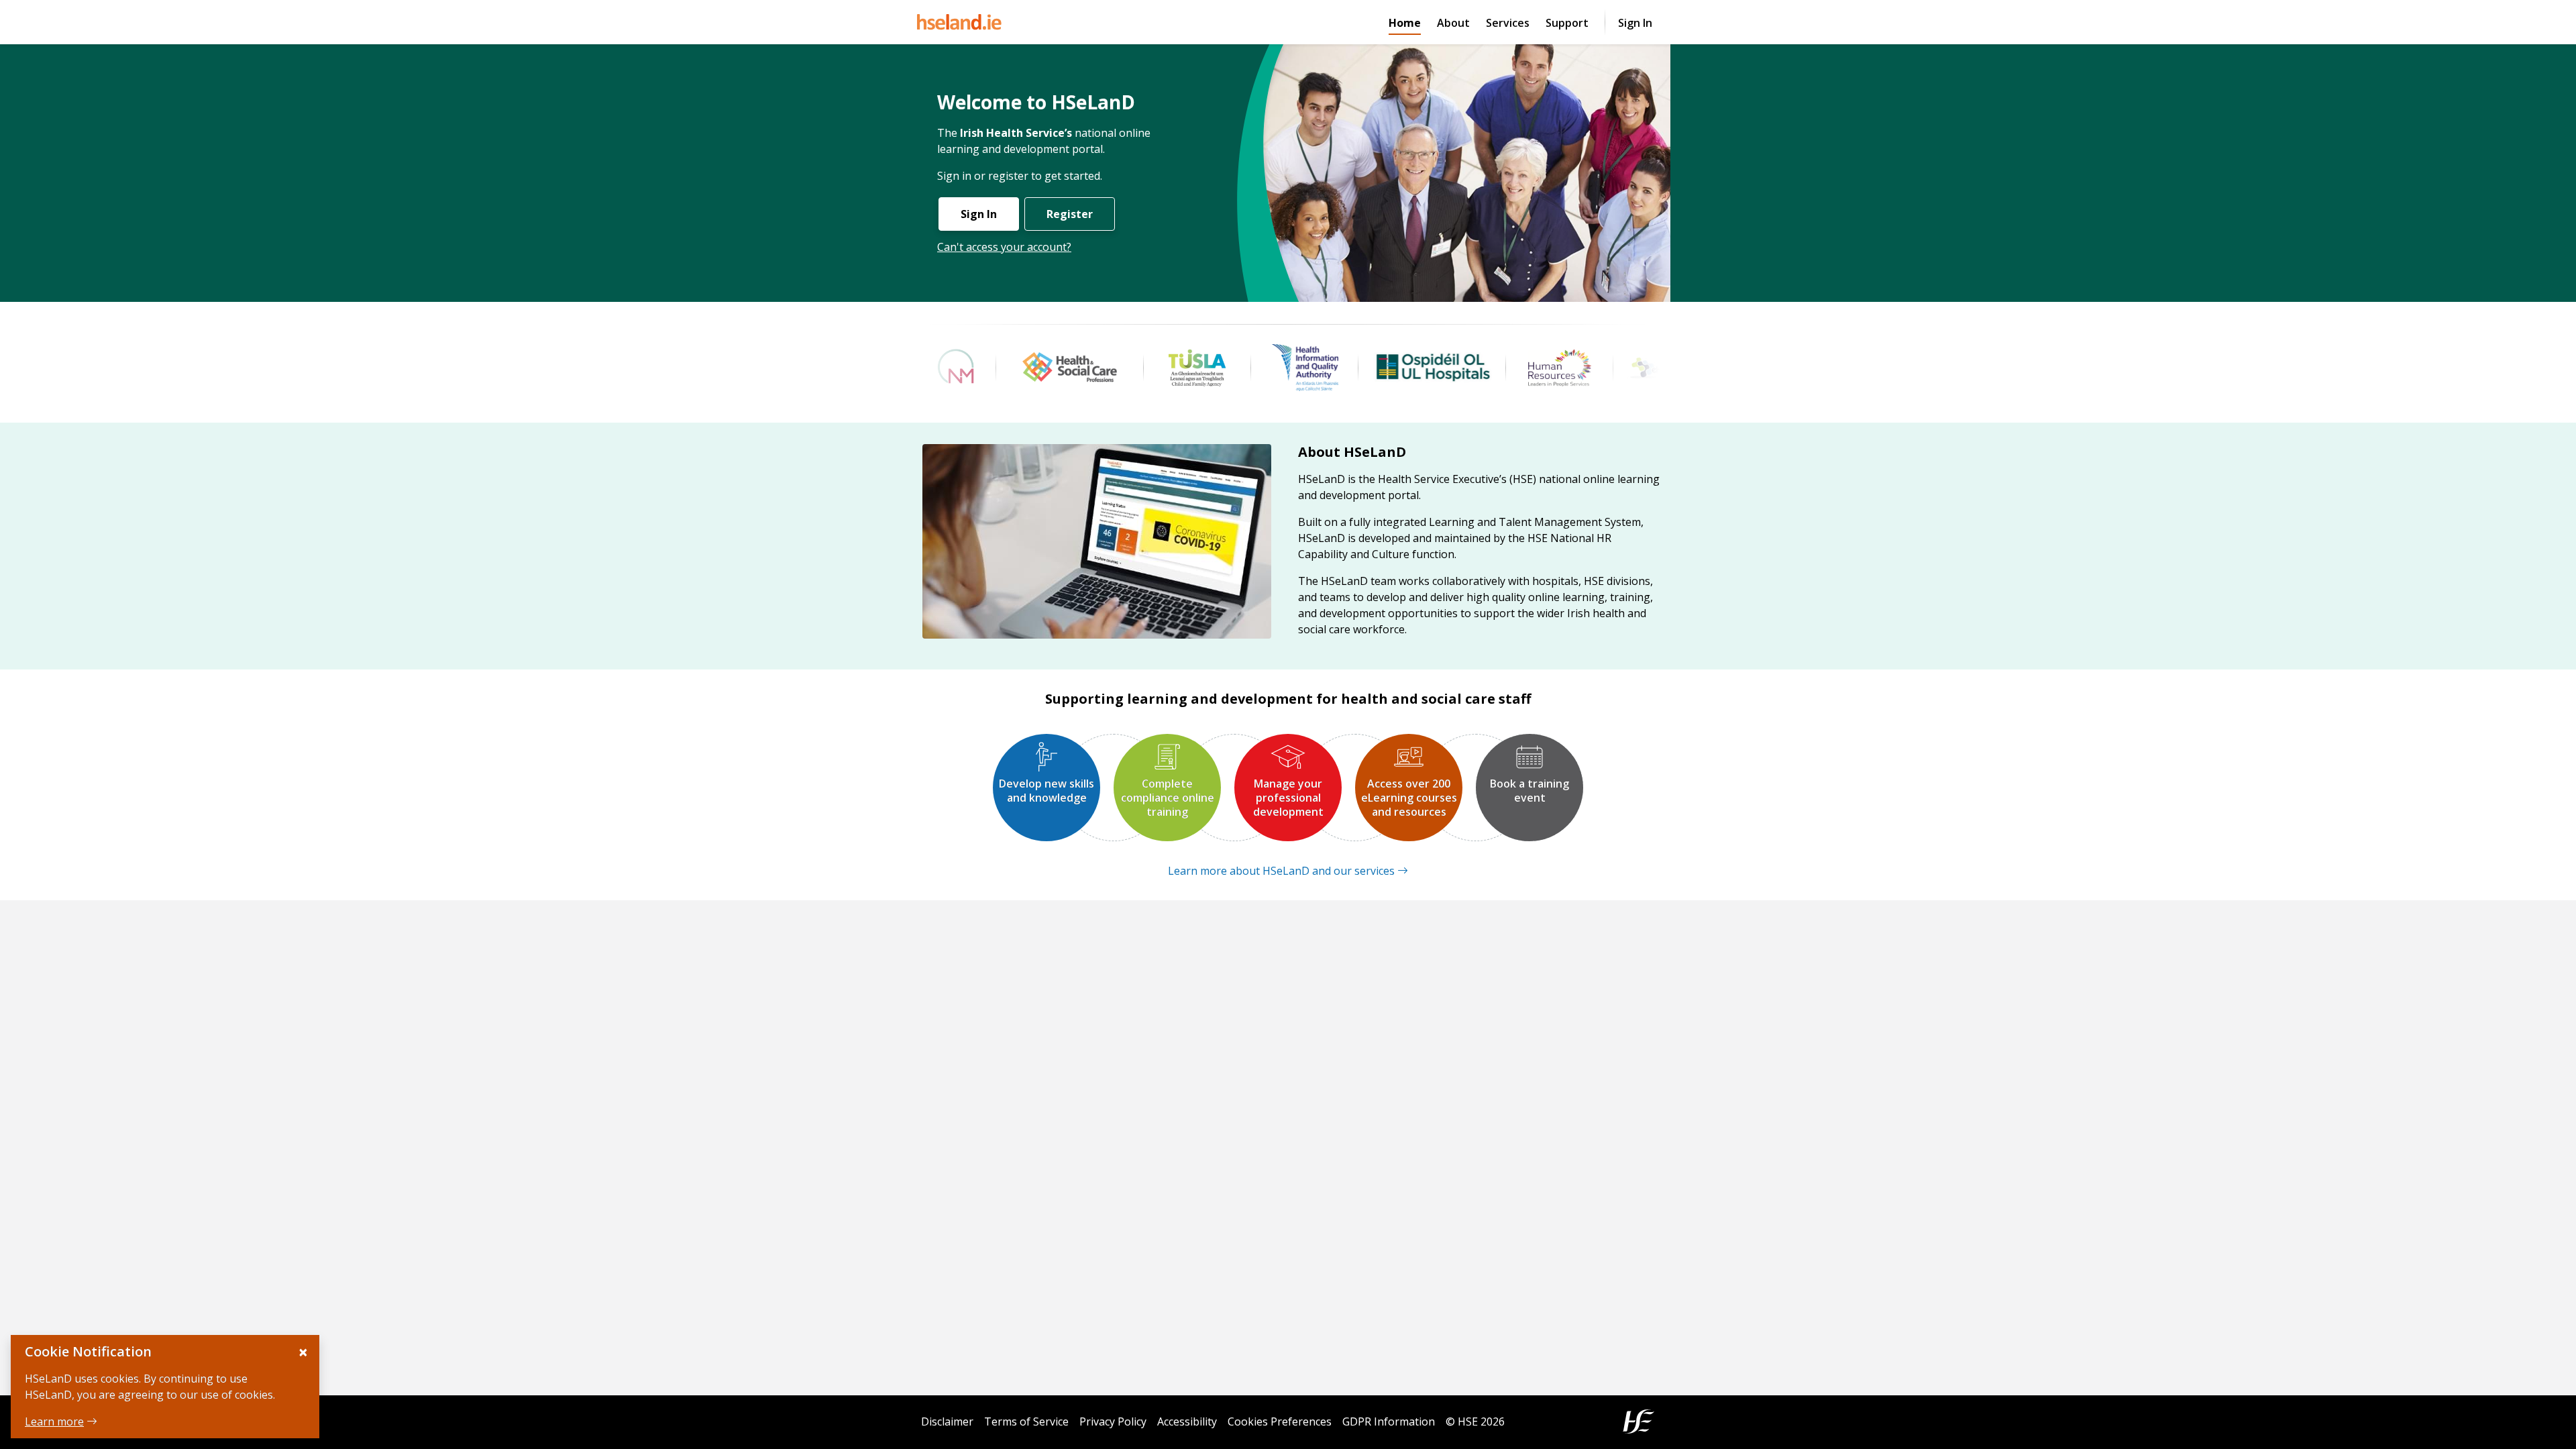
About (1453, 23)
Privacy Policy (1113, 1421)
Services (1508, 23)
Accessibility (1187, 1421)
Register (1070, 214)
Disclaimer (947, 1421)
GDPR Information (1389, 1421)
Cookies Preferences (1280, 1421)
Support (1567, 23)
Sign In (1635, 23)
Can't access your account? (1004, 247)
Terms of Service (1026, 1421)
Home (1405, 22)
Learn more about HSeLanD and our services (1281, 871)
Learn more (54, 1421)
